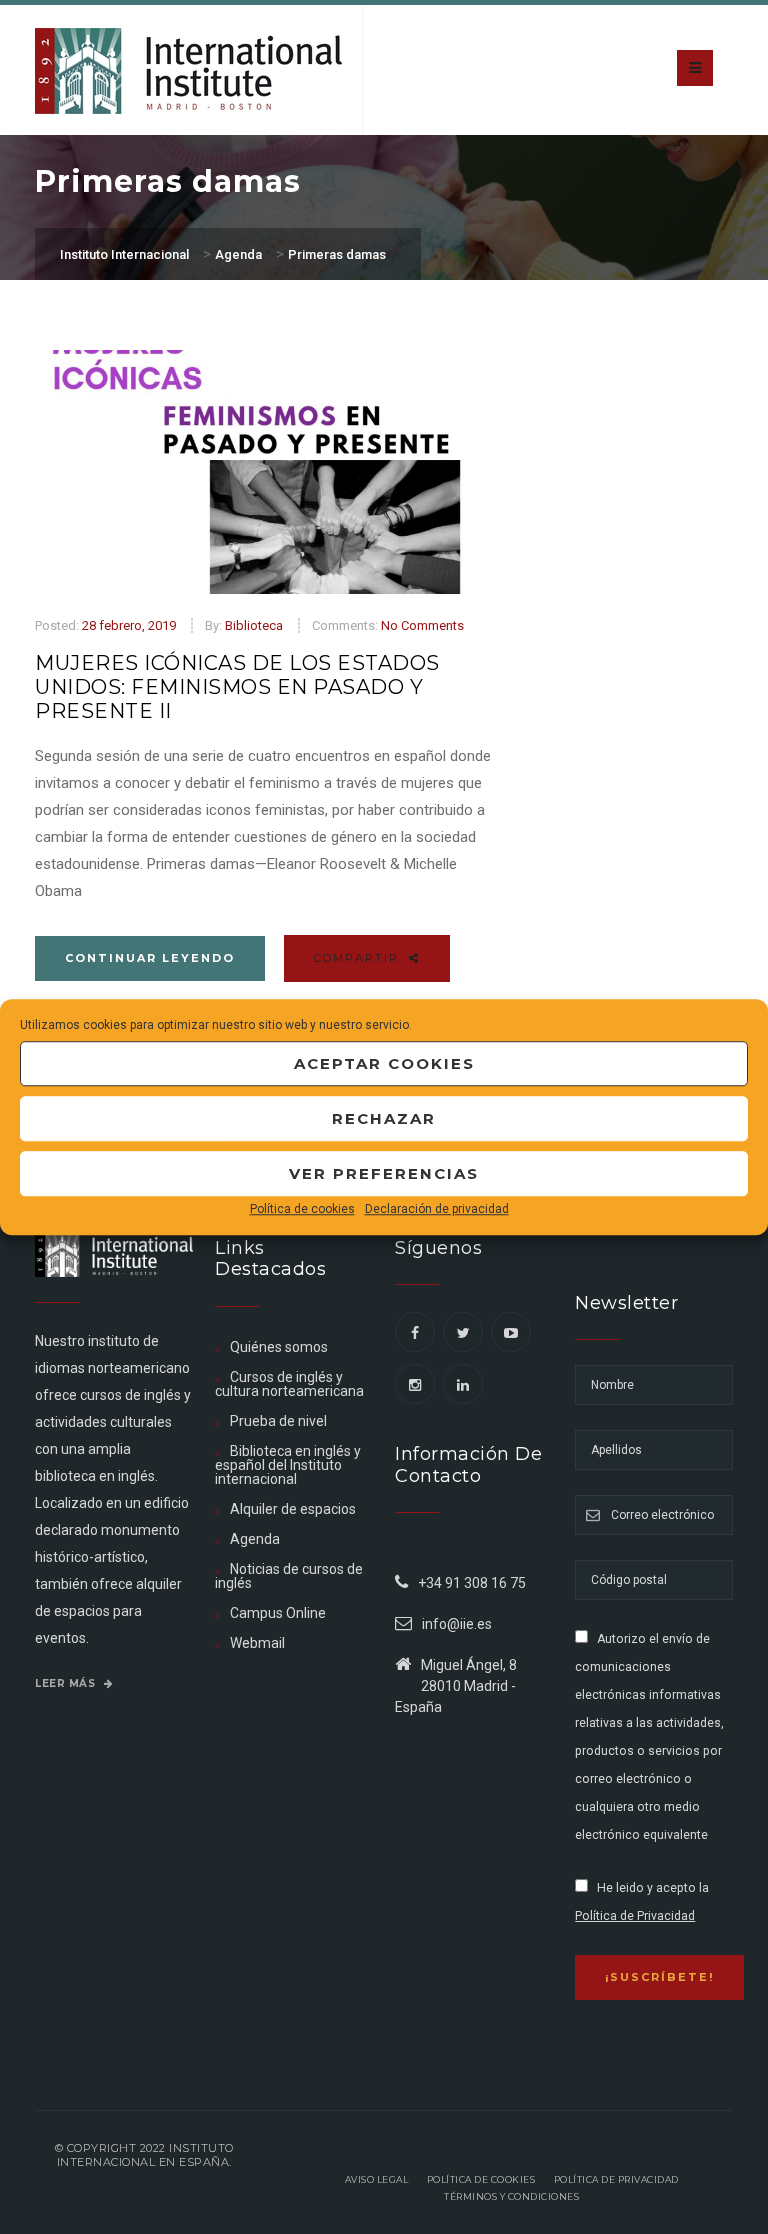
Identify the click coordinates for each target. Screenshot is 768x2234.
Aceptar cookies (384, 1063)
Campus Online (278, 1613)
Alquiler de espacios (293, 1509)
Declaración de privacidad (437, 1209)
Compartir (359, 958)
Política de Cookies (481, 2179)
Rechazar (384, 1118)
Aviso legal (377, 2179)
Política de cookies (302, 1209)
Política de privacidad (616, 2179)
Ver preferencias (384, 1173)
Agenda (255, 1539)
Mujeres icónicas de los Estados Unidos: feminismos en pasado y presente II (237, 687)
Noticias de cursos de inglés (289, 1576)
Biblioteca (254, 625)
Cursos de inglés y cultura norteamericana (289, 1384)
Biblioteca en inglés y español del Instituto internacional (288, 1465)
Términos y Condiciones (511, 2196)
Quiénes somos (279, 1347)
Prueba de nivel (278, 1421)
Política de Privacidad (635, 1916)
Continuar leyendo (150, 958)
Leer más (67, 1683)
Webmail (257, 1643)
